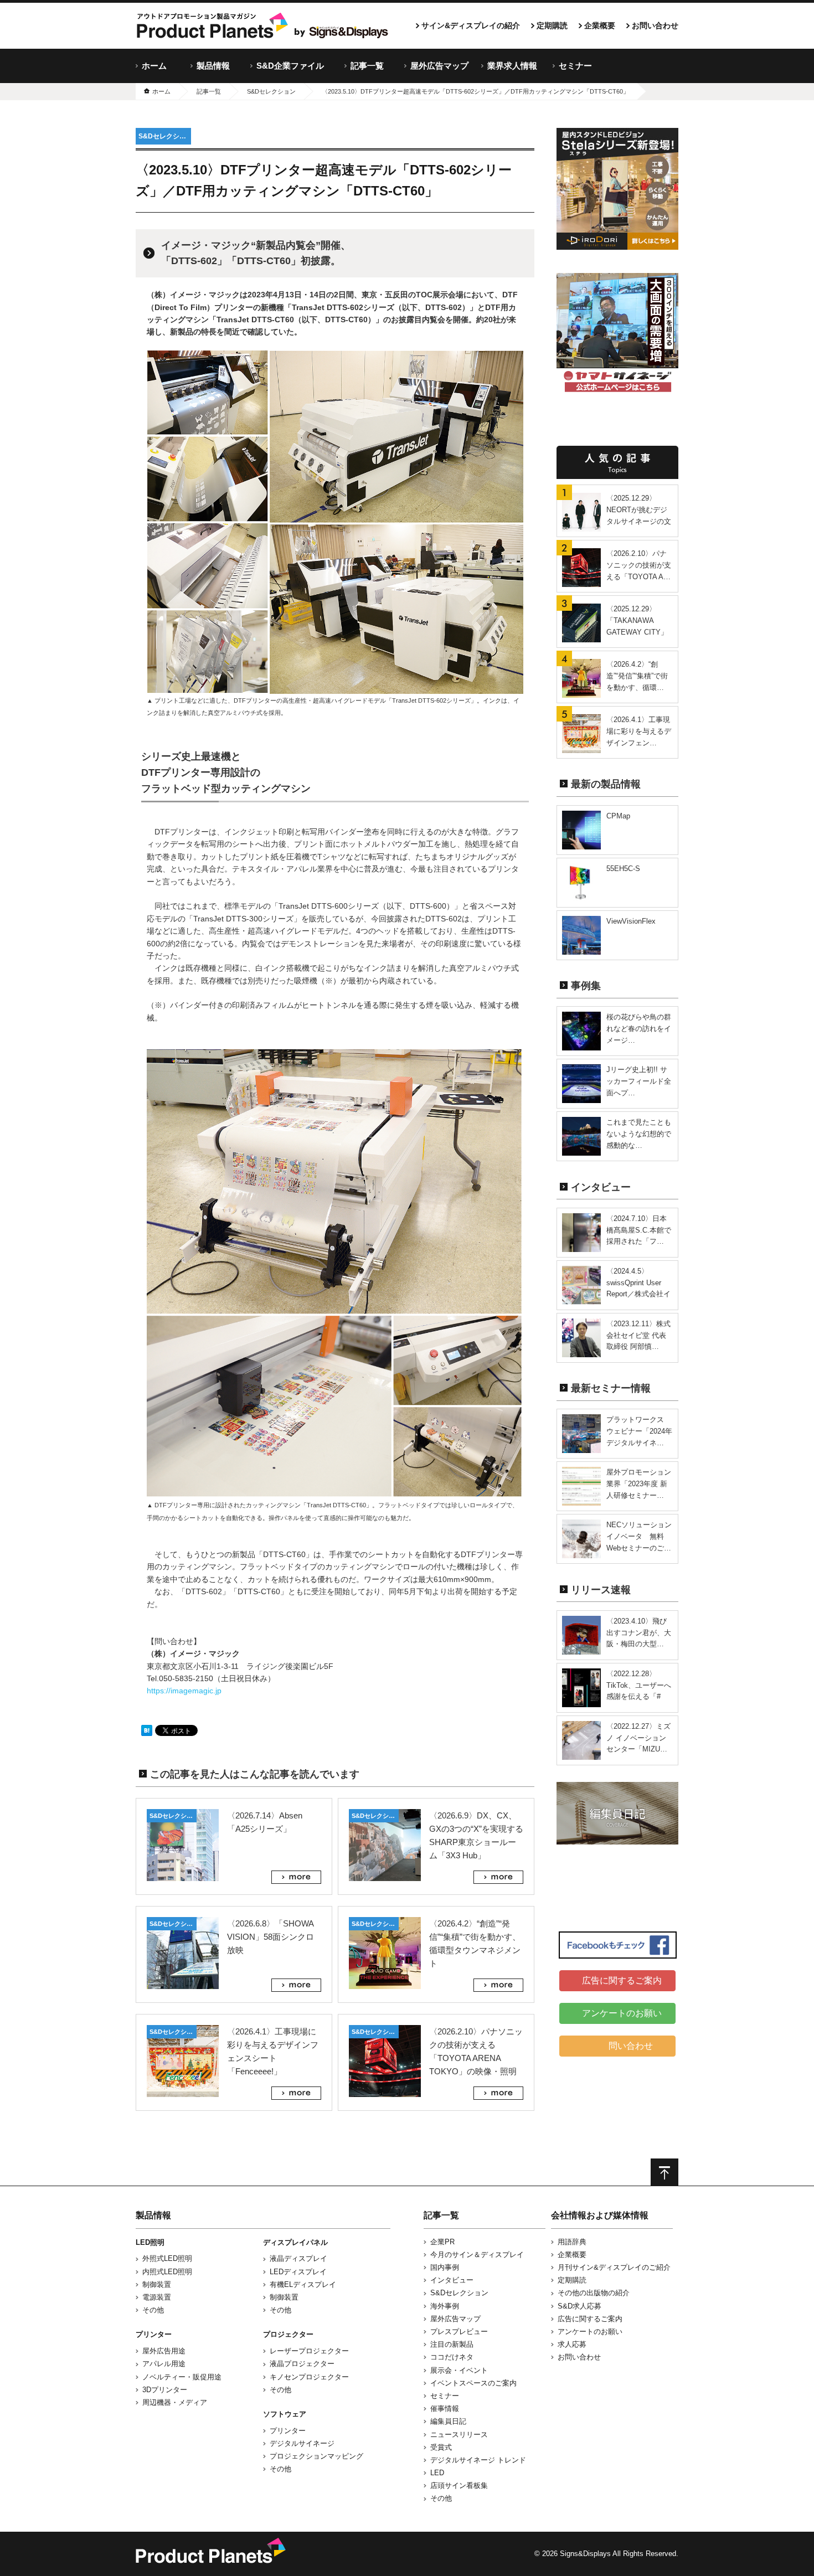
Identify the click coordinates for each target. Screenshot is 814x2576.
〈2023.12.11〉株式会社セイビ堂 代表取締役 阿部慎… (638, 1335)
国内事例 (445, 2267)
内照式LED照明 (167, 2272)
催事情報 (445, 2408)
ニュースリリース (459, 2435)
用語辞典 (572, 2242)
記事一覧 (367, 66)
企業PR (442, 2242)
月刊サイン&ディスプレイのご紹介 (614, 2267)
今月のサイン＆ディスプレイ (477, 2255)
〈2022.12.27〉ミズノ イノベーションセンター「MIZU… (638, 1738)
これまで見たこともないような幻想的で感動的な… (639, 1134)
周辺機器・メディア (175, 2402)
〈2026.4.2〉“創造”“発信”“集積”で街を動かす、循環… (637, 676)
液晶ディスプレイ (298, 2258)
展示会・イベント (459, 2370)
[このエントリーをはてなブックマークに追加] (147, 1730)
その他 (153, 2310)
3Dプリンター (165, 2390)
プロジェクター (288, 2334)
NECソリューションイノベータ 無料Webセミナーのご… (639, 1536)
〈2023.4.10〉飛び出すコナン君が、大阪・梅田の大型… (639, 1633)
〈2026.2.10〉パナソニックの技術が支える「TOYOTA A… (639, 565)
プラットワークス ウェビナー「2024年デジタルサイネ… (639, 1431)
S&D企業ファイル (290, 66)
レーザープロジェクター (309, 2351)
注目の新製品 (452, 2344)
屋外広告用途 (164, 2351)
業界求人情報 (512, 66)
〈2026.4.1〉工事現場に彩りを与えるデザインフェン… (639, 731)
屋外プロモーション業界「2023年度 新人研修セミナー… (639, 1484)
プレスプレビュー (459, 2332)
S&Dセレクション (165, 136)
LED (437, 2473)
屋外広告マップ (439, 66)
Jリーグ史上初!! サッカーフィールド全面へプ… (639, 1081)
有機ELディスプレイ (303, 2284)
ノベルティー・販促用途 (182, 2377)
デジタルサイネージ (302, 2443)
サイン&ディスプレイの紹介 (471, 25)
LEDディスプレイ (298, 2272)
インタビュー (452, 2280)
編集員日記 (448, 2421)
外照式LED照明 (167, 2258)
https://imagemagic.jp (184, 1691)
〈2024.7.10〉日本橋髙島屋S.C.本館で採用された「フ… (639, 1230)
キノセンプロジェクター (309, 2377)
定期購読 (552, 25)
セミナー (575, 66)
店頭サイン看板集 (459, 2485)
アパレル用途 (164, 2364)
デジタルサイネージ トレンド (478, 2460)
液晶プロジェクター (302, 2364)
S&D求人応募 (579, 2306)
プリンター (154, 2334)
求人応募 (572, 2344)
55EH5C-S (623, 869)
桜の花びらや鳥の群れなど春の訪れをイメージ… (639, 1029)
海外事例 (445, 2306)
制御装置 (157, 2284)
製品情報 (213, 66)
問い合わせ (629, 2046)
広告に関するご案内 (622, 1980)
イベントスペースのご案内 (473, 2383)
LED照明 (150, 2242)
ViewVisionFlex (631, 921)
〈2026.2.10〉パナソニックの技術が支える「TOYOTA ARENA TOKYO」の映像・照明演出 (476, 2058)
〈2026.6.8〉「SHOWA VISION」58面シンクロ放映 (271, 1937)
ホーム (154, 66)
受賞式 (441, 2447)
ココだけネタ (452, 2357)
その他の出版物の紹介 (594, 2293)
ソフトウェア (285, 2414)
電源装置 (157, 2297)
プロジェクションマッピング (316, 2456)
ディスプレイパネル (295, 2242)
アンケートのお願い (622, 2013)
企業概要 (600, 25)
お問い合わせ (655, 25)
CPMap (618, 816)
